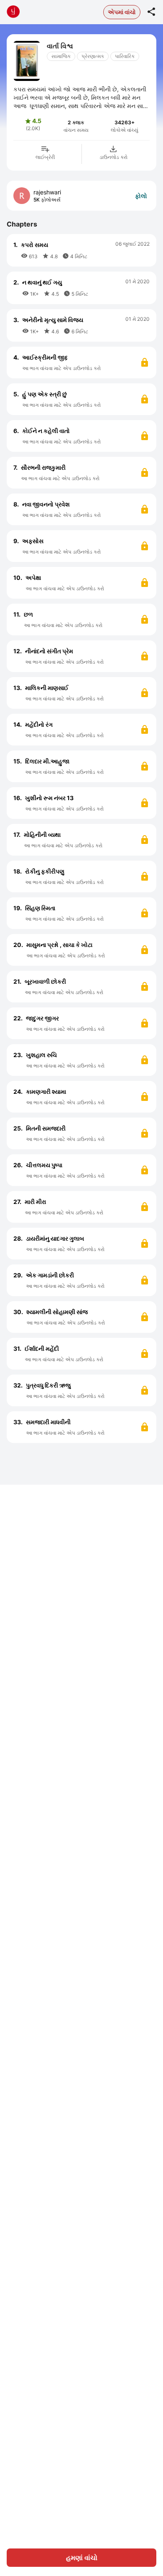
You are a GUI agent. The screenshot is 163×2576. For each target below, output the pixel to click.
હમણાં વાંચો (82, 2558)
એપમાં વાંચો (122, 12)
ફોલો (141, 196)
